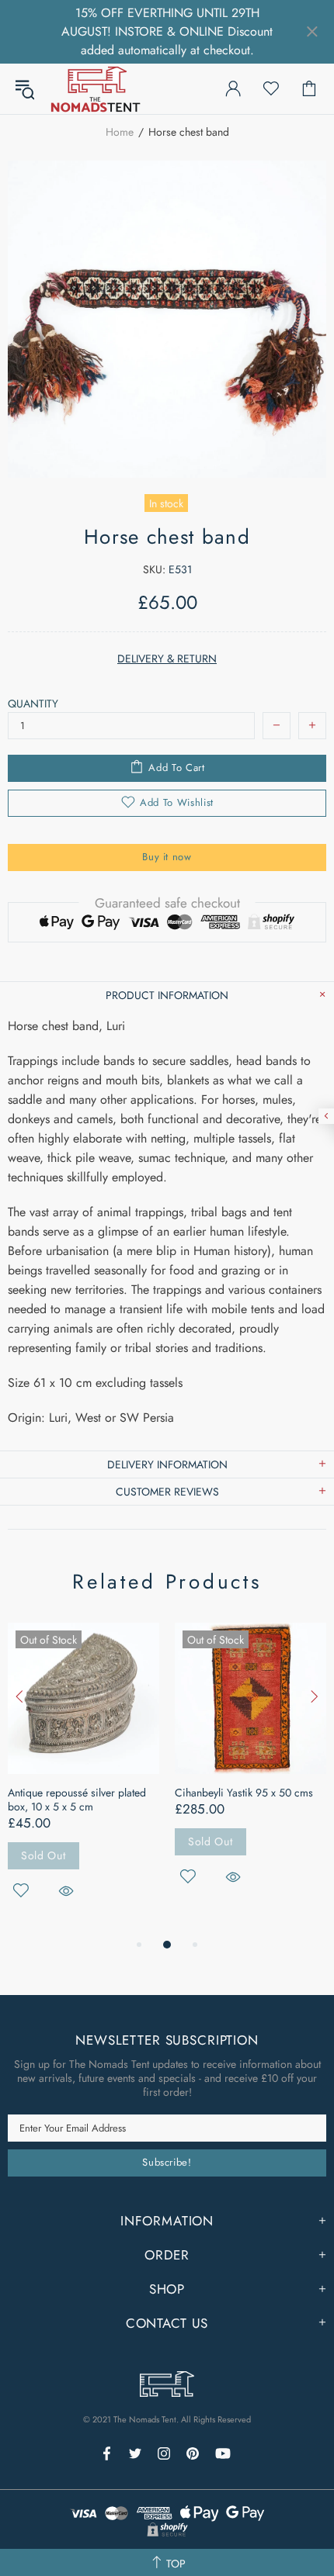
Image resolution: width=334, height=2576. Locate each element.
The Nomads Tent (96, 89)
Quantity (33, 704)
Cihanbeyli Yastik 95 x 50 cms (244, 1793)
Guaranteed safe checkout (167, 903)
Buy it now (167, 857)
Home (120, 132)
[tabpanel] (83, 1779)
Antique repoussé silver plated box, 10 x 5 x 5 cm (77, 1800)
